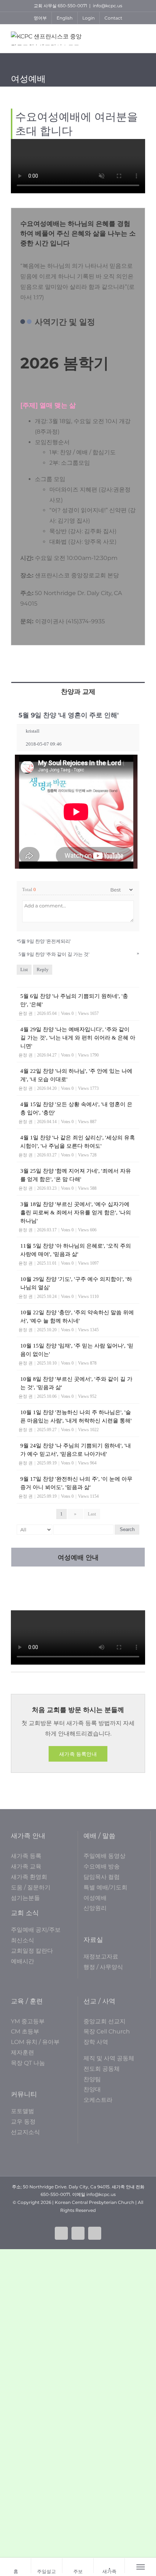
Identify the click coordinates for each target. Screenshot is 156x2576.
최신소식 (22, 1940)
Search (127, 1529)
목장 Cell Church (107, 2031)
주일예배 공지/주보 (36, 1930)
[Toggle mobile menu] (141, 37)
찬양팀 (92, 2079)
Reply (43, 969)
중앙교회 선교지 (104, 2021)
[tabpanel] (78, 1124)
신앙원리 (95, 1908)
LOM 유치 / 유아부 (35, 2042)
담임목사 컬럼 (102, 1877)
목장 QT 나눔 (28, 2063)
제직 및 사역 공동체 (109, 2058)
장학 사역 (96, 2042)
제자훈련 (22, 2052)
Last (92, 1514)
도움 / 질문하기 (31, 1887)
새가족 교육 (26, 1866)
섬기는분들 (25, 1898)
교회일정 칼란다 (32, 1951)
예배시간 (22, 1961)
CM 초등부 (25, 2031)
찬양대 (92, 2089)
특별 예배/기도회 (105, 1887)
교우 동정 (23, 2122)
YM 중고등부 (28, 2021)
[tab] (78, 691)
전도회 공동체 (102, 2069)
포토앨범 (22, 2111)
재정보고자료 (101, 1957)
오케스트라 (98, 2100)
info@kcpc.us (108, 6)
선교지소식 (25, 2132)
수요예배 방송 (102, 1866)
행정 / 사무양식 (103, 1967)
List (24, 969)
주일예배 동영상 (104, 1856)
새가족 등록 (26, 1856)
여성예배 (95, 1898)
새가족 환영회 (29, 1877)
